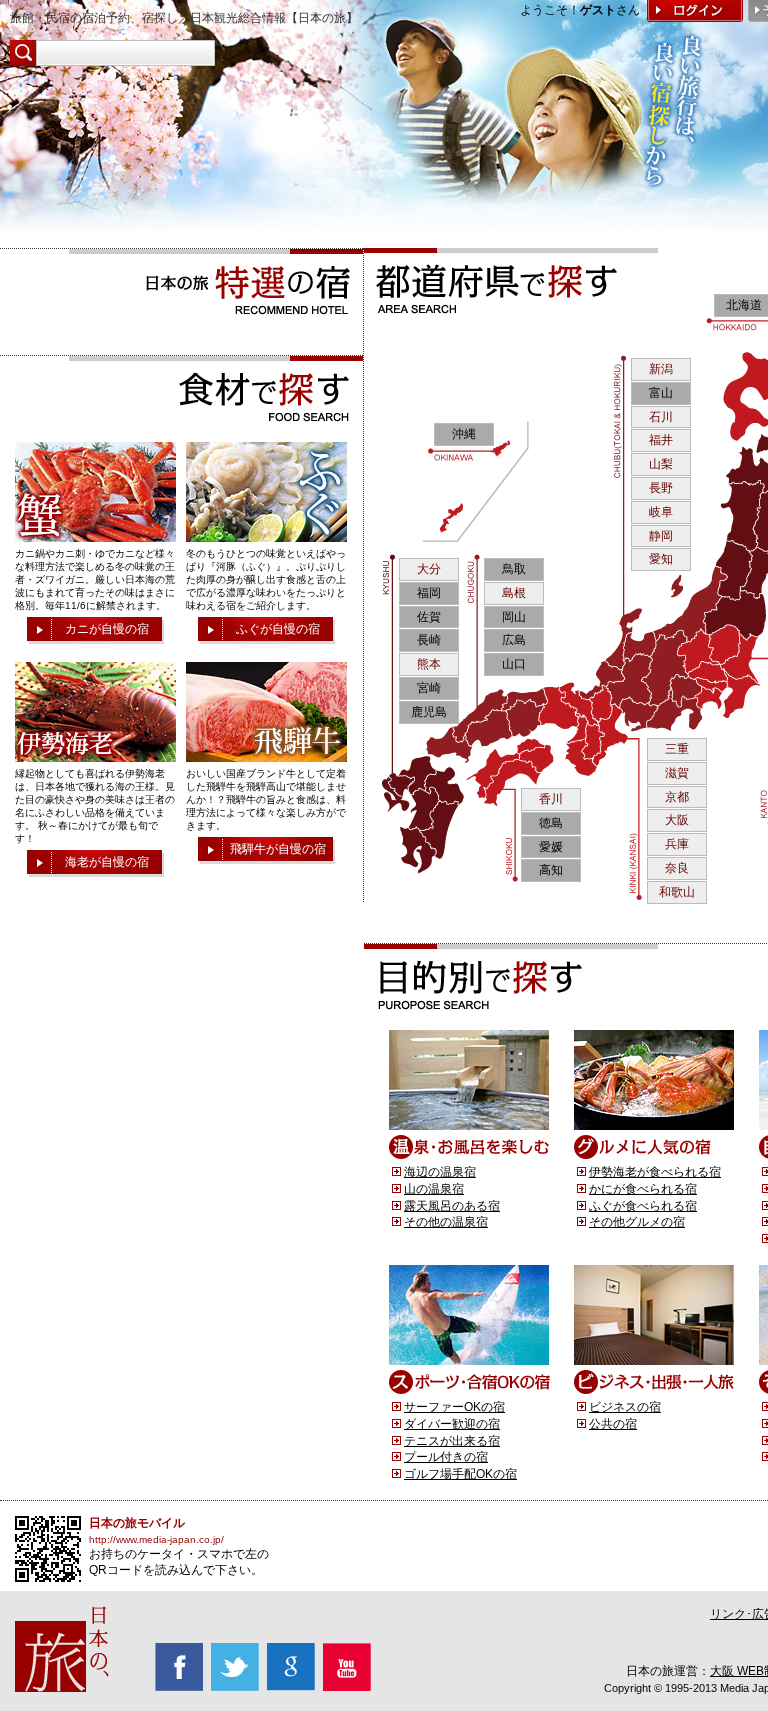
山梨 (661, 464)
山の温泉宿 (434, 1189)
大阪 (677, 820)
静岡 (661, 536)
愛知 (661, 559)
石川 (661, 417)
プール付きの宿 (446, 1457)
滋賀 (677, 773)
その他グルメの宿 (637, 1222)
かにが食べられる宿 (643, 1189)
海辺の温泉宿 (440, 1172)
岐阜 (661, 512)
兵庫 (677, 844)
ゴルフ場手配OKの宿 (460, 1474)
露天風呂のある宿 (452, 1206)
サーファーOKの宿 (454, 1407)
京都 (677, 797)
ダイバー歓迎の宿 (452, 1424)
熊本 (429, 664)
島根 (514, 593)
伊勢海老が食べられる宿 (655, 1172)
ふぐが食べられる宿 (643, 1206)
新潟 (661, 369)
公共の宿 (613, 1424)
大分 (429, 569)
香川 (551, 799)
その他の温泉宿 (446, 1222)
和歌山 (677, 892)
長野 (661, 488)
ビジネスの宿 (625, 1407)
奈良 (677, 868)
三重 (677, 749)
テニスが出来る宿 (452, 1441)
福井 (661, 440)
